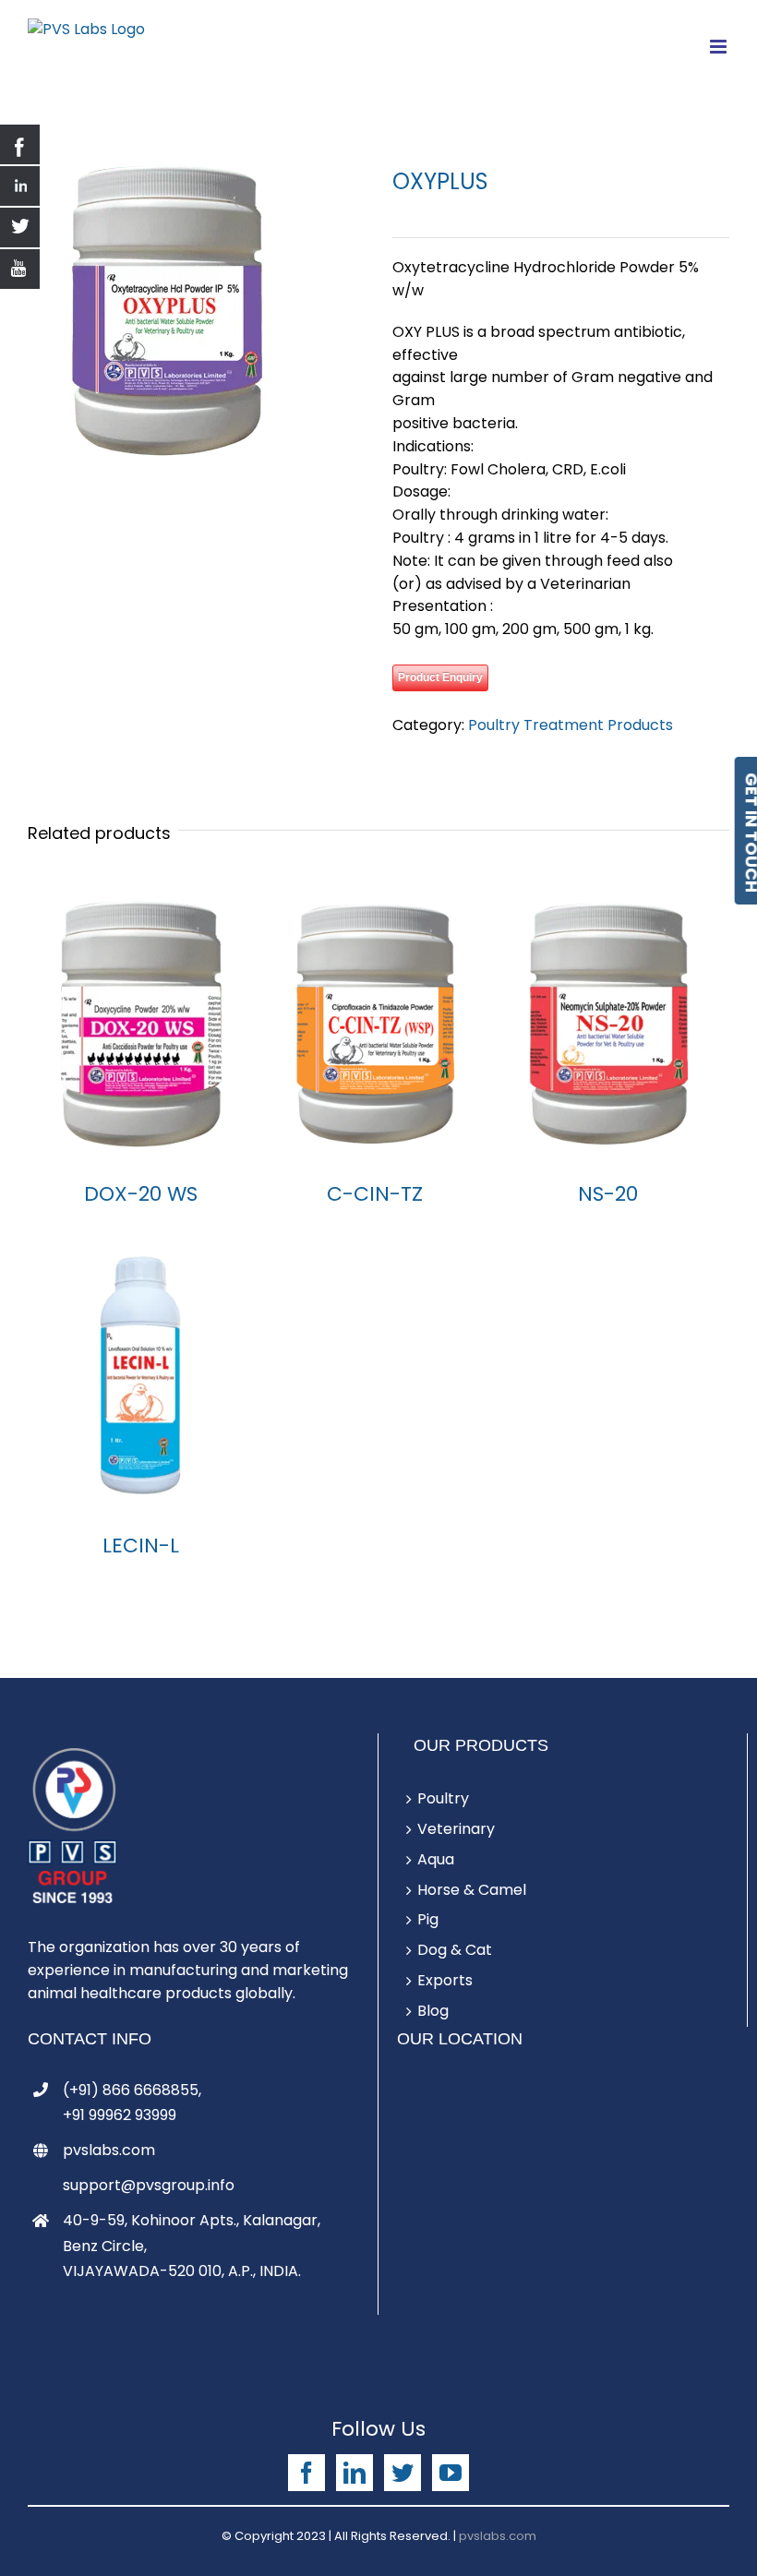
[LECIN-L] (141, 1375)
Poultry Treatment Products (571, 725)
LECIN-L (141, 1546)
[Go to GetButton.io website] (44, 2557)
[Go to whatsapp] (44, 2522)
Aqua (436, 1859)
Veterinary (456, 1829)
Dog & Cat (455, 1950)
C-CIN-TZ (375, 1194)
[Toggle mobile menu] (720, 47)
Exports (445, 1980)
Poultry (443, 1798)
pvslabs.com (109, 2150)
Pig (428, 1919)
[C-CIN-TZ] (374, 1024)
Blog (433, 2011)
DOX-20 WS (141, 1194)
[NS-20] (608, 1024)
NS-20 (608, 1194)
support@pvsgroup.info (149, 2185)
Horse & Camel (472, 1890)
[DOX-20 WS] (141, 1024)
